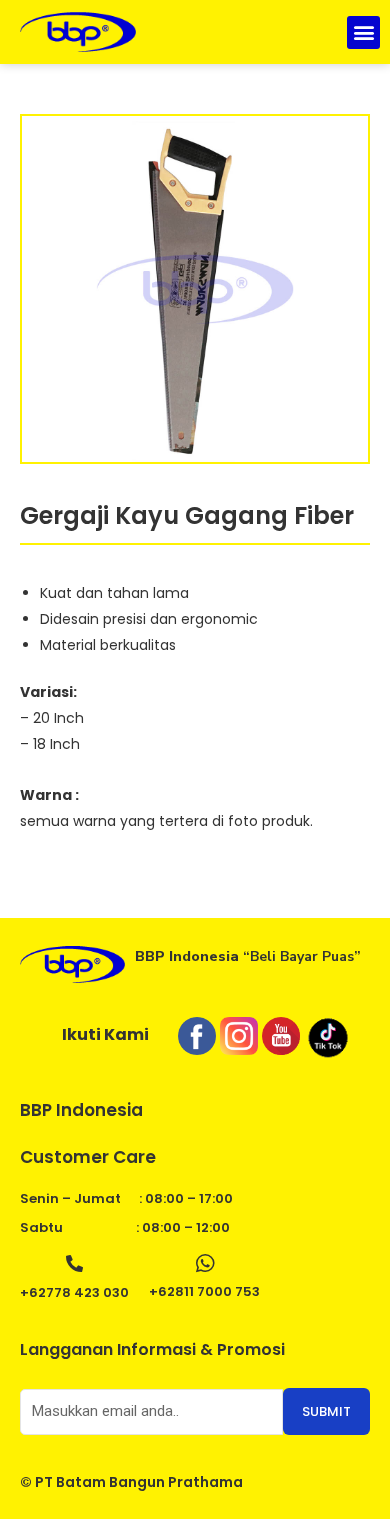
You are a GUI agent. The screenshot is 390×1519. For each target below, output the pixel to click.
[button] (363, 32)
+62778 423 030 (74, 1292)
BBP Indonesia (81, 1110)
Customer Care (88, 1157)
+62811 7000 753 (204, 1291)
